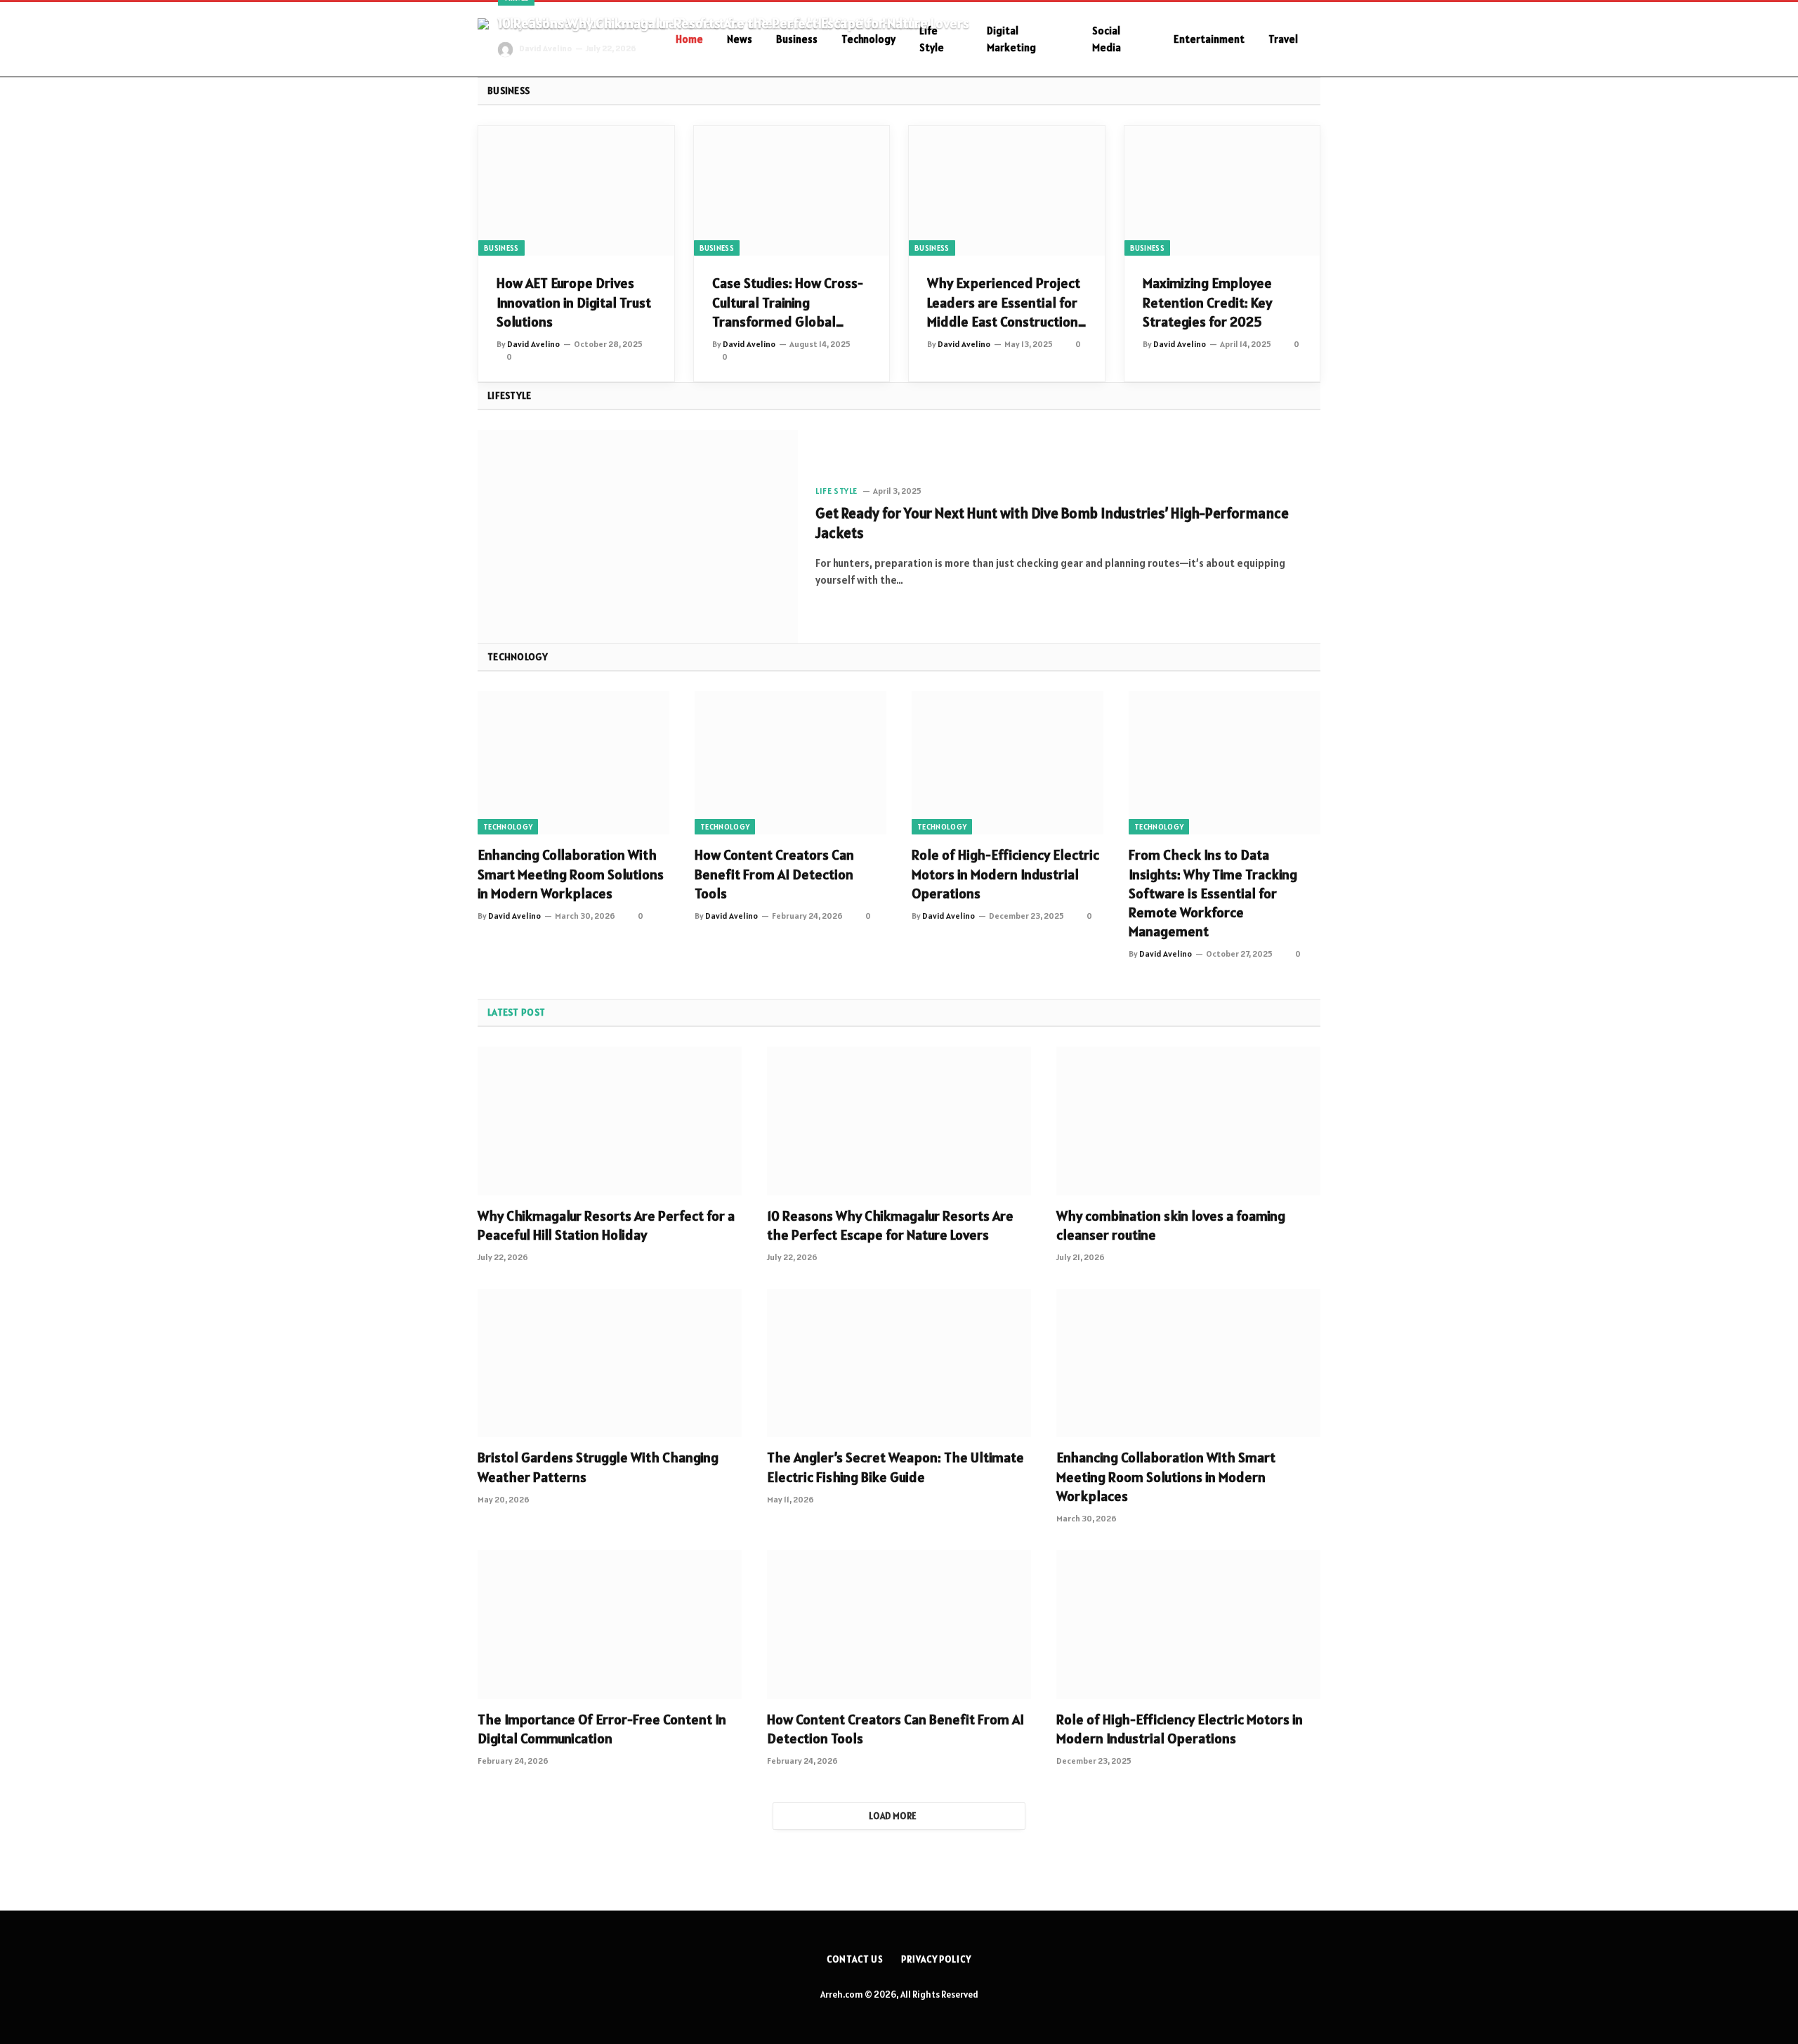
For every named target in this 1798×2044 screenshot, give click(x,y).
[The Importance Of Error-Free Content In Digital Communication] (610, 1625)
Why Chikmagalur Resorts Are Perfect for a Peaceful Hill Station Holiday (606, 1225)
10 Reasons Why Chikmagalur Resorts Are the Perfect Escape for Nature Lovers (734, 24)
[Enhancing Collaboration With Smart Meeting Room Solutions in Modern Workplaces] (573, 763)
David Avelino (545, 48)
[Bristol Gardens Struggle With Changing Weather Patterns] (610, 1363)
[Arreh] (558, 40)
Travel (1283, 39)
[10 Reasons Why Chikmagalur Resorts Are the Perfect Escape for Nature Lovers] (899, 1121)
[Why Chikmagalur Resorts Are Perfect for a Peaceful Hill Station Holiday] (610, 1121)
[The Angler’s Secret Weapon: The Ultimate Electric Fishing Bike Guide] (899, 1363)
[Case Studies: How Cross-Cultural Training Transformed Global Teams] (792, 191)
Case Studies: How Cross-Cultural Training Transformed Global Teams (788, 303)
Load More (893, 1816)
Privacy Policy (936, 1959)
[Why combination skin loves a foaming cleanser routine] (1188, 1121)
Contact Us (855, 1959)
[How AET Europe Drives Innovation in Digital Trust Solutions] (576, 191)
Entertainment (1209, 39)
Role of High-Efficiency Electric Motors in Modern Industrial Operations (1005, 874)
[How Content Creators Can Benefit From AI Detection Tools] (790, 763)
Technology (868, 39)
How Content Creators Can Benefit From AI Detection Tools (774, 874)
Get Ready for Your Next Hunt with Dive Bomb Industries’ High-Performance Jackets (1052, 523)
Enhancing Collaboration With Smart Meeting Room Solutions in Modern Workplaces (571, 874)
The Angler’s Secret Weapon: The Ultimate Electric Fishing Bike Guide (895, 1467)
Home (689, 39)
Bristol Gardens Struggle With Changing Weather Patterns (598, 1467)
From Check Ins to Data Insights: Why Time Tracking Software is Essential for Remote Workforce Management (1213, 893)
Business (797, 39)
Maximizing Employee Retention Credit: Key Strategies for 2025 (1207, 302)
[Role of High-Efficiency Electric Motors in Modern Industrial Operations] (1008, 763)
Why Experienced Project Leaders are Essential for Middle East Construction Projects (1004, 303)
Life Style (932, 39)
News (740, 39)
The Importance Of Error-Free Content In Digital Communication (602, 1729)
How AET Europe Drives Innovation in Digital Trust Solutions (574, 302)
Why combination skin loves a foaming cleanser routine (1171, 1225)
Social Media (1107, 39)
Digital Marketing (1011, 39)
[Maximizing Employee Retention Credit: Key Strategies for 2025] (1222, 191)
